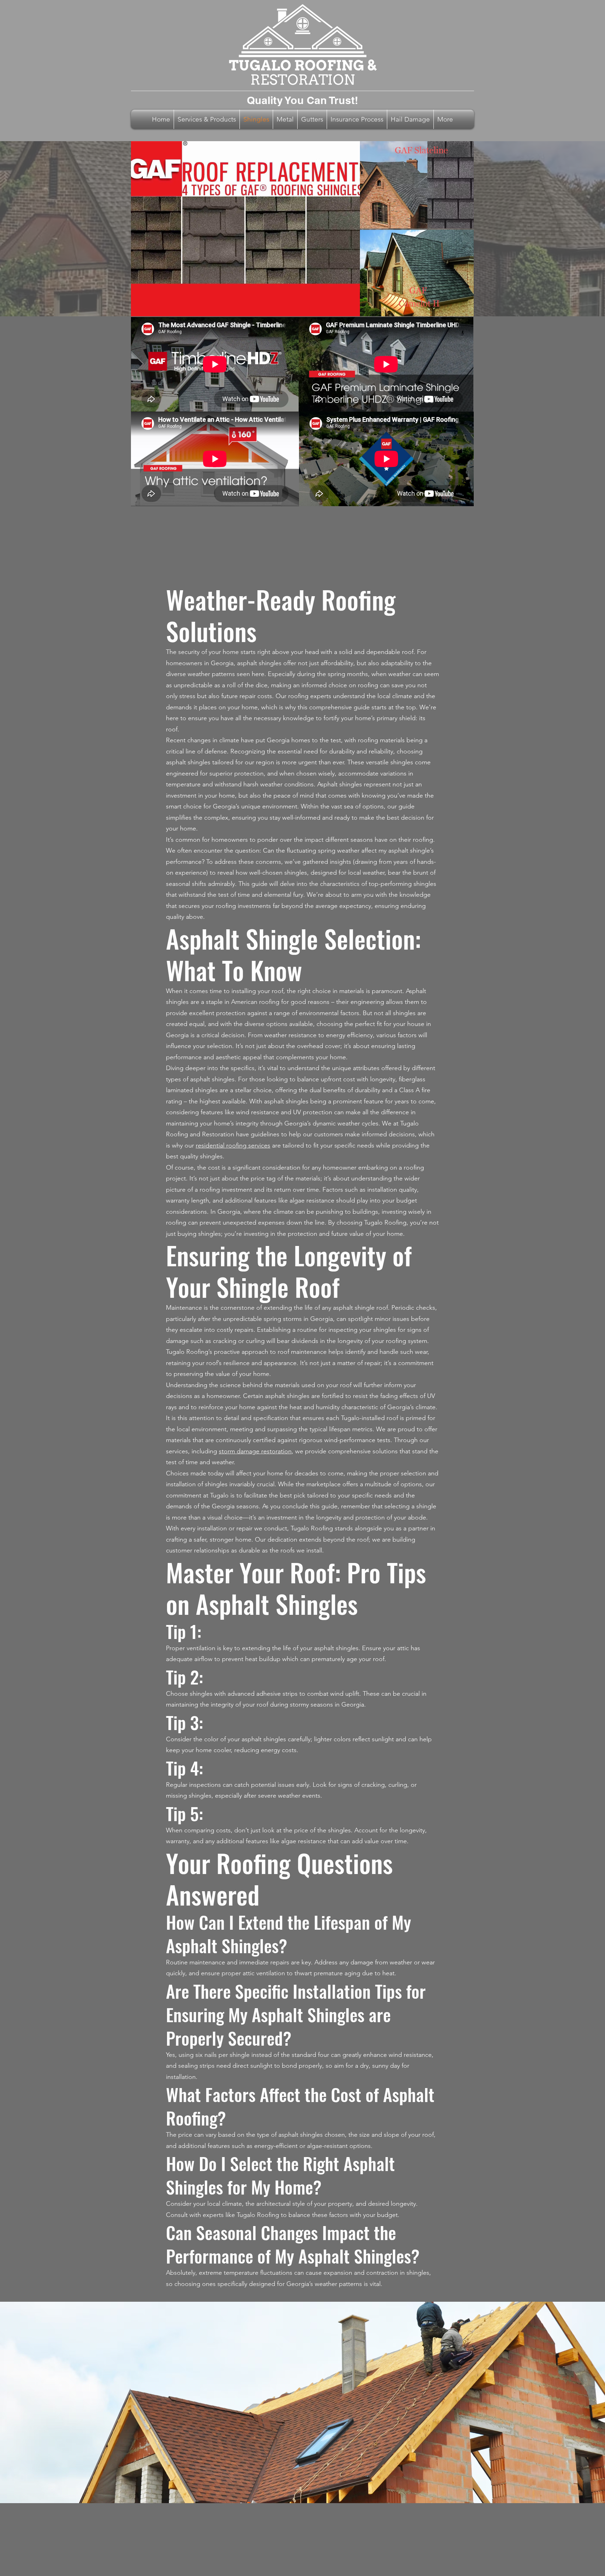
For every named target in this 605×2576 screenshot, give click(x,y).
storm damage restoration (255, 1451)
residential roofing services (233, 1145)
